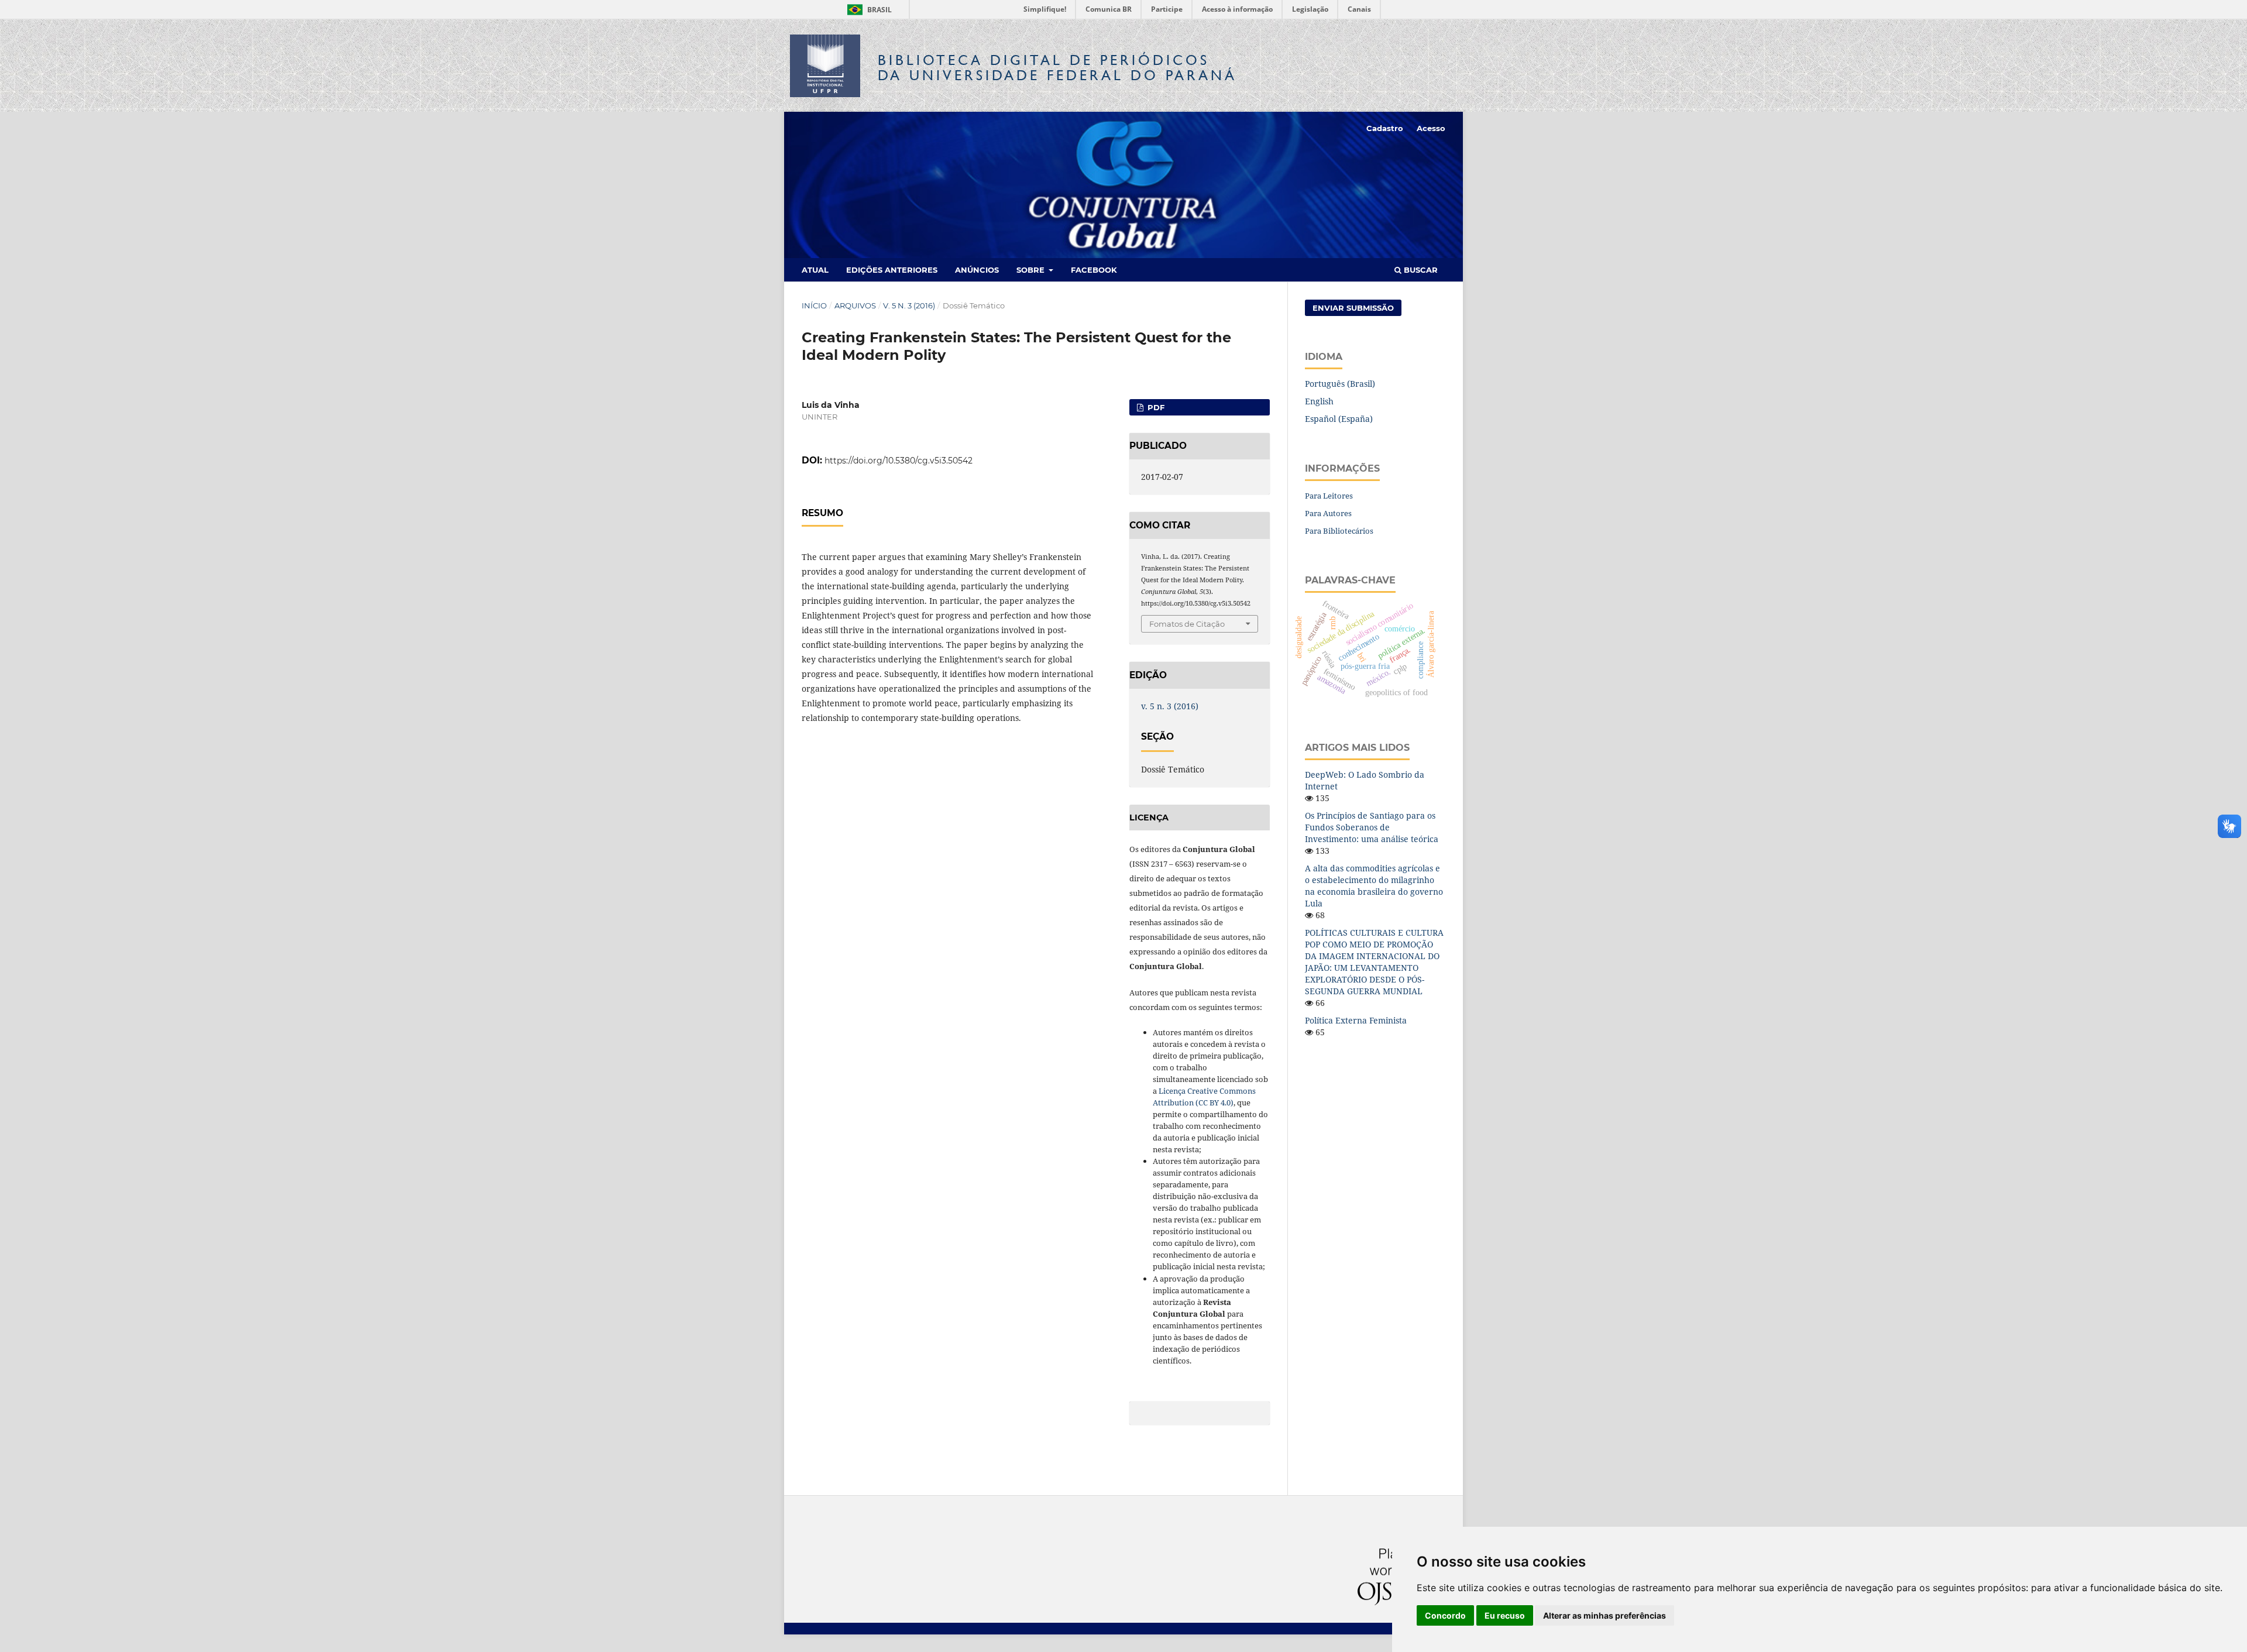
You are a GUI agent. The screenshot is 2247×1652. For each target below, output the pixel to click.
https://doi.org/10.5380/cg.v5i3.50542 (899, 461)
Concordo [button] (1445, 1615)
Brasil (867, 10)
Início (814, 305)
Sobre (1032, 270)
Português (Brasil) (1340, 384)
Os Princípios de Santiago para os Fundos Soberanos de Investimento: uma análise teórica (1372, 827)
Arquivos (855, 305)
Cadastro (1385, 128)
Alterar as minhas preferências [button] (1604, 1615)
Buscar (1420, 270)
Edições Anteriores (892, 270)
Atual (815, 270)
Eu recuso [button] (1505, 1615)
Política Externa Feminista (1356, 1020)
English (1319, 401)
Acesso (1431, 128)
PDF (1155, 407)
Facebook (1094, 270)
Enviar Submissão (1353, 308)
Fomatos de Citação (1187, 624)
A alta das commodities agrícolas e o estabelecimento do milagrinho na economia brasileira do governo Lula (1374, 886)
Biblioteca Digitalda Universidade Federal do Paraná (1057, 68)
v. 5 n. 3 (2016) (909, 305)
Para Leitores (1329, 496)
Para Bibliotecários (1339, 531)
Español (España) (1339, 419)
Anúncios (977, 270)
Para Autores (1328, 513)
